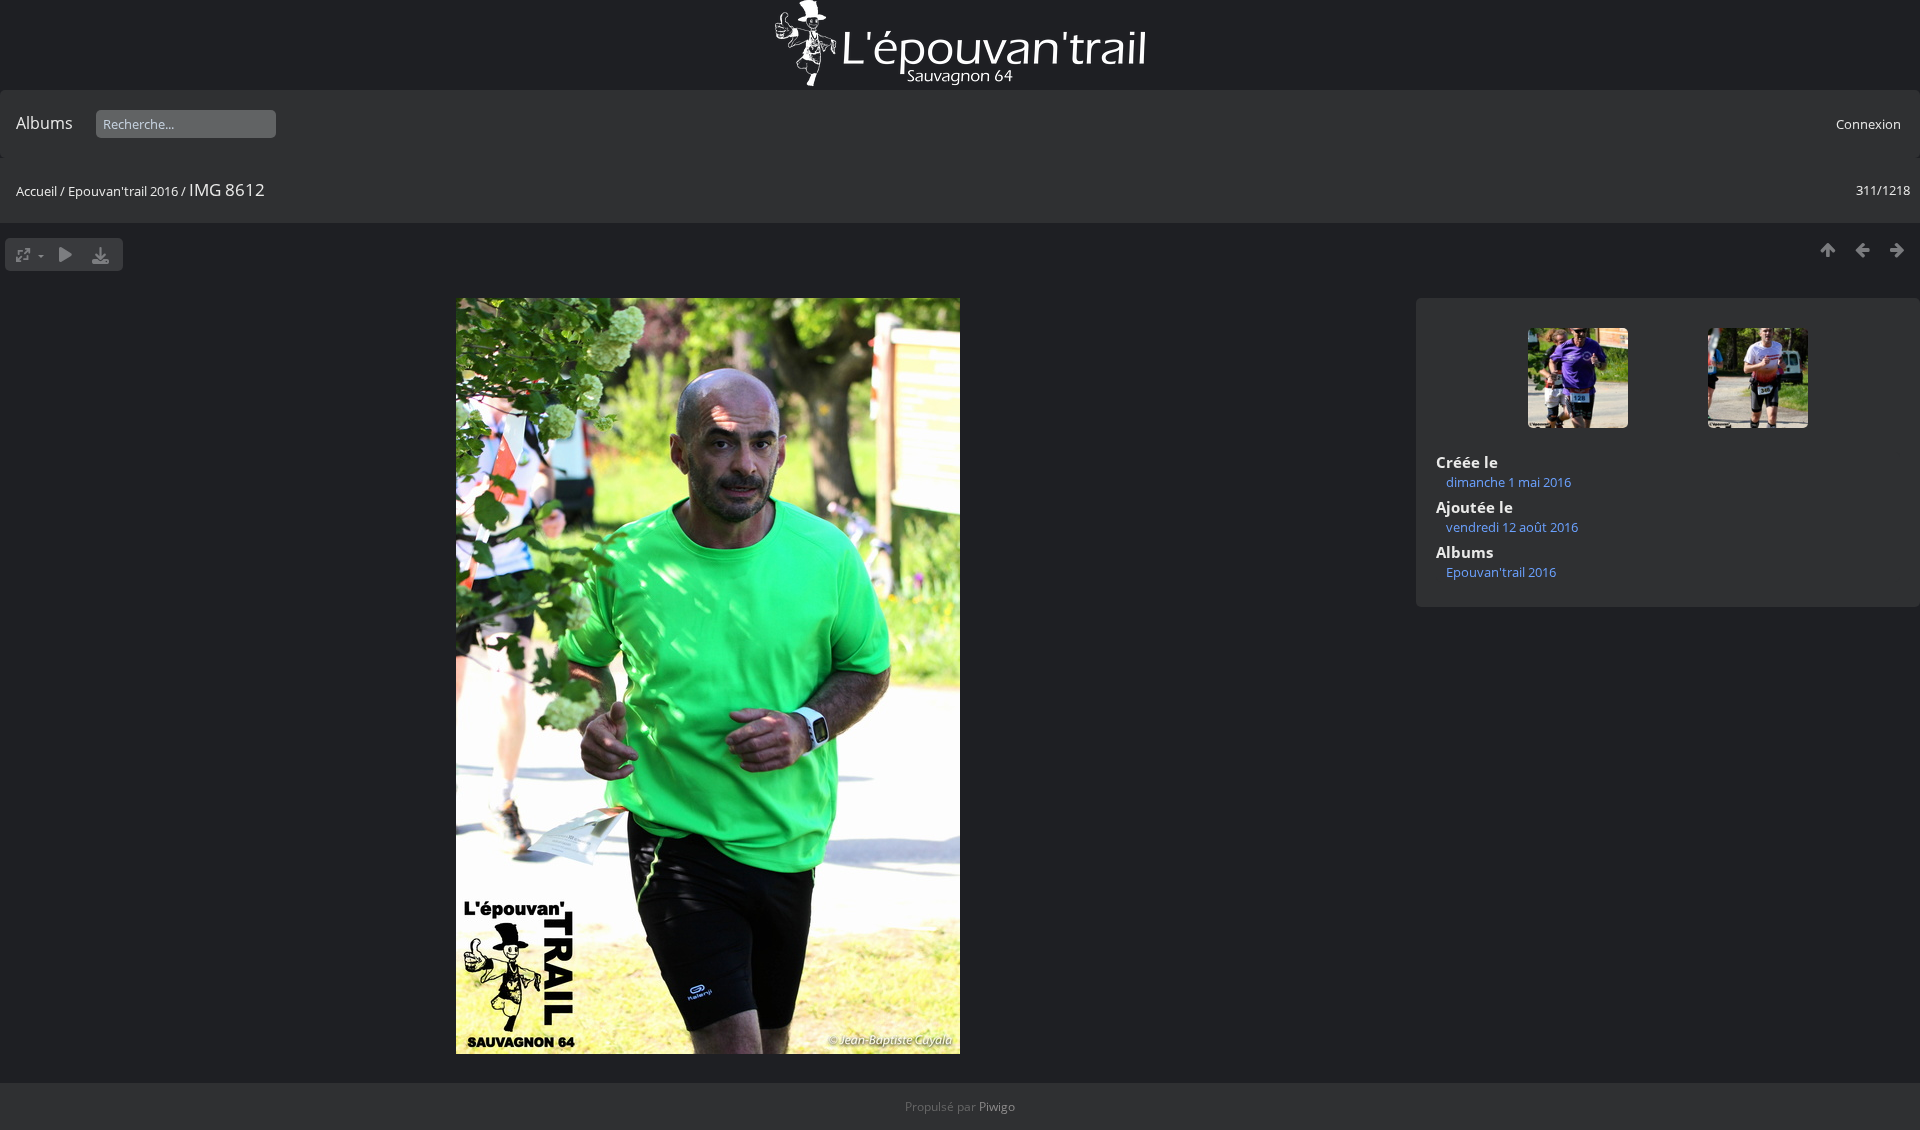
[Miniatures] (1827, 249)
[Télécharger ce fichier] (100, 254)
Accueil (36, 191)
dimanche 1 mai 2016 (1508, 482)
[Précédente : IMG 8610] (1862, 249)
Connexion (1868, 124)
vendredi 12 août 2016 (1512, 527)
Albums (44, 123)
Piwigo (997, 1106)
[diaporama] (65, 254)
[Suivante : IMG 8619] (1897, 249)
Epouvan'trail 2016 (123, 191)
